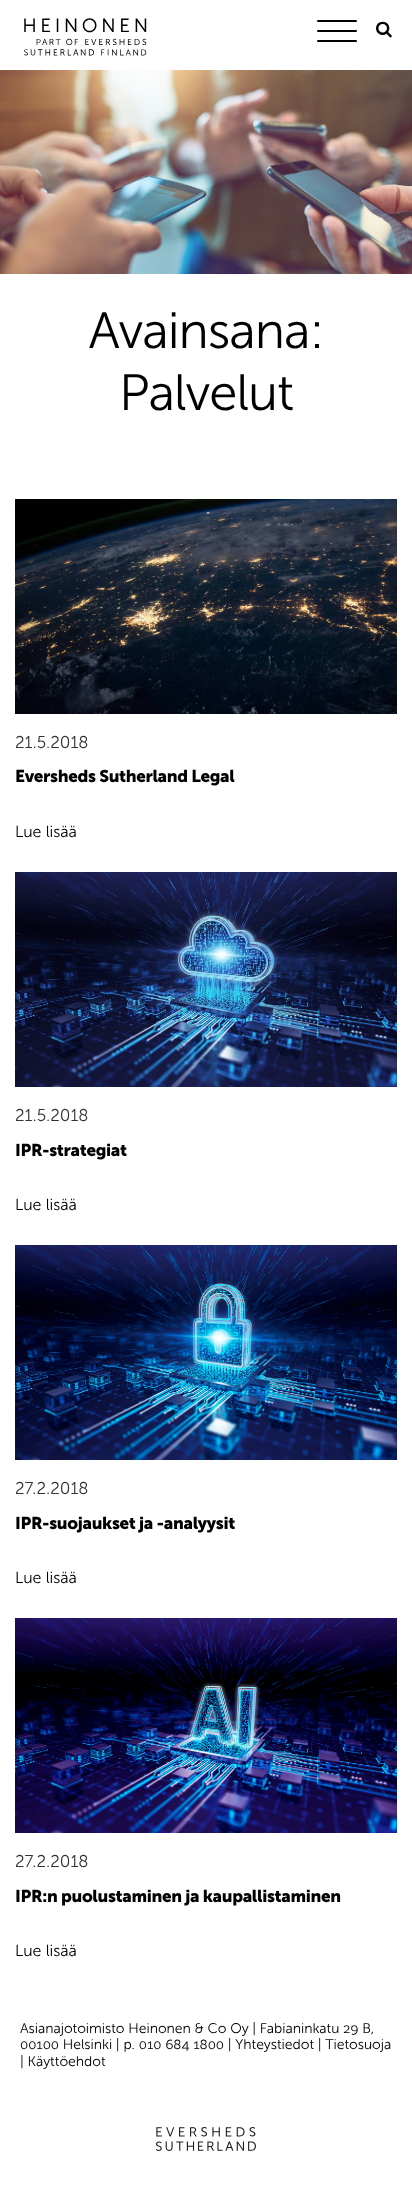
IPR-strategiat (71, 1151)
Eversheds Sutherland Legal (124, 777)
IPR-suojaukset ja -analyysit (125, 1524)
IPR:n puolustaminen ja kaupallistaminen (178, 1897)
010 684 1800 (181, 2044)
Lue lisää (46, 832)
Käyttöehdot (67, 2061)
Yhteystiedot (274, 2044)
